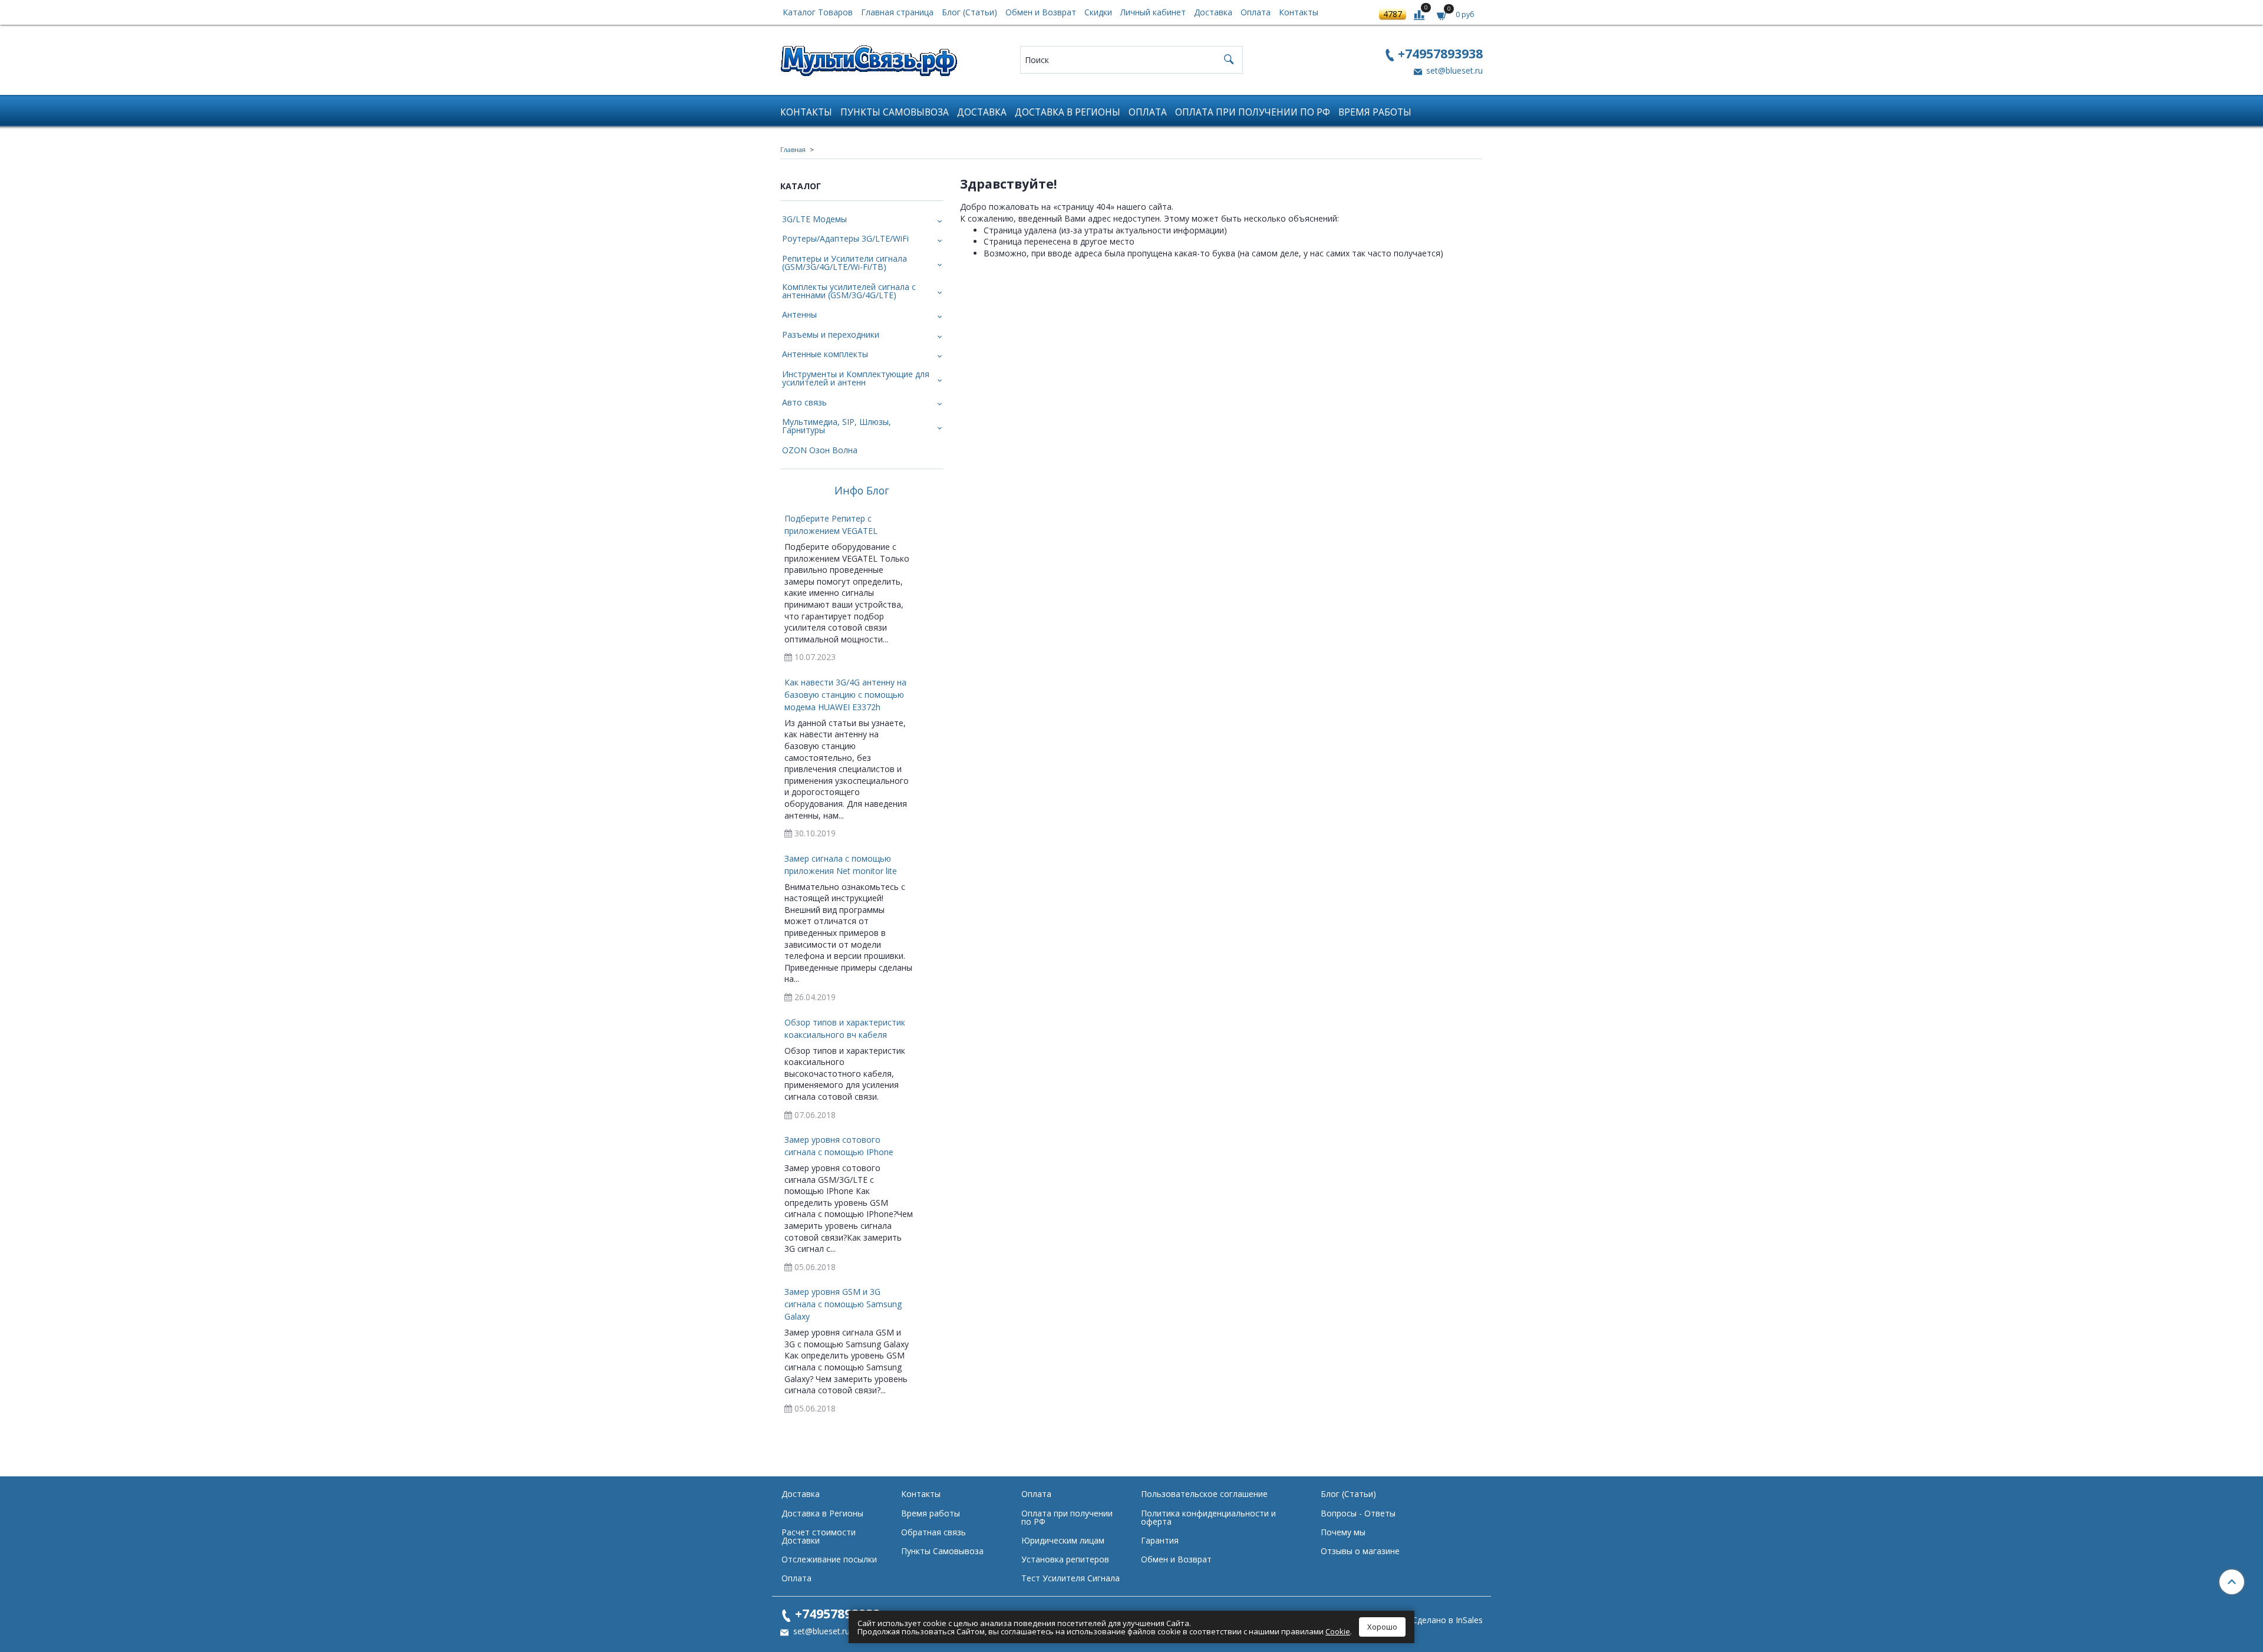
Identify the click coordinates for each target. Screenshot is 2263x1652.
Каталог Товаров (818, 12)
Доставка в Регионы (1068, 112)
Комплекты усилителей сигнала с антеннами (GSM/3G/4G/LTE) (849, 291)
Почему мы (1343, 1532)
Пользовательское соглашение (1204, 1494)
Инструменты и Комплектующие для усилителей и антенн (856, 378)
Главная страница (897, 12)
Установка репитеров (1065, 1559)
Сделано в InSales (1447, 1620)
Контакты (1299, 12)
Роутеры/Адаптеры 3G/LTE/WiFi (845, 238)
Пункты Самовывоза (895, 112)
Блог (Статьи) (969, 12)
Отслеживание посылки (829, 1559)
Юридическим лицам (1063, 1540)
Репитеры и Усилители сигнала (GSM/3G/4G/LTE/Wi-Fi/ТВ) (844, 263)
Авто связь (804, 402)
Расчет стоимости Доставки (819, 1536)
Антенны (799, 314)
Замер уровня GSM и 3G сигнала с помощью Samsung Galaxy (843, 1304)
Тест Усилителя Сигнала (1071, 1578)
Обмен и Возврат (1041, 12)
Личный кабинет (1153, 12)
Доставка (1213, 12)
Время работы (1375, 112)
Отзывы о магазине (1360, 1551)
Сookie (1338, 1631)
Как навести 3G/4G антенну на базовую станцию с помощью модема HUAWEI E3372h (845, 695)
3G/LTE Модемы (814, 219)
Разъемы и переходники (831, 334)
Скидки (1098, 12)
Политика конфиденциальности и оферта (1208, 1517)
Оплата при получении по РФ (1253, 112)
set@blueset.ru (1453, 70)
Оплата (1256, 12)
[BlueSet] (869, 57)
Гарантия (1160, 1540)
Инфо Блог (862, 491)
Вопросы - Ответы (1358, 1513)
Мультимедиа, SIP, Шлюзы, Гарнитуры (837, 426)
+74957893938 (1440, 53)
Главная (793, 149)
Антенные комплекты (825, 354)
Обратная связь (933, 1532)
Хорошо (1382, 1627)
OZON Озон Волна (820, 450)
